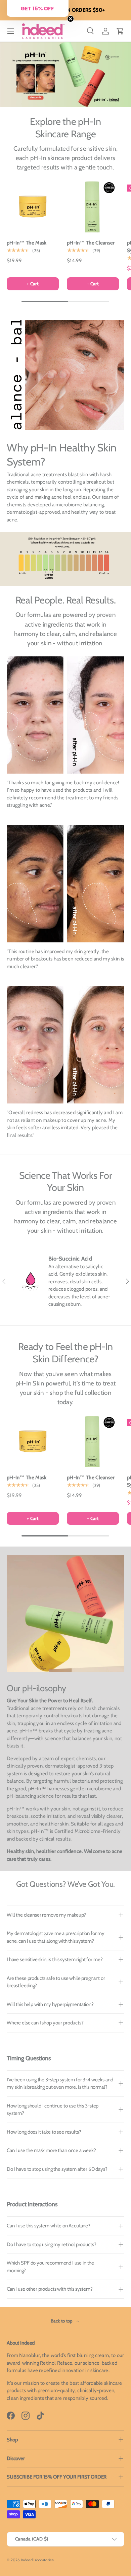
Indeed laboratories (37, 2560)
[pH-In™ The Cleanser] (93, 206)
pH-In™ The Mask (27, 243)
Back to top (62, 2321)
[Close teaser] (71, 19)
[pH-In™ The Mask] (33, 206)
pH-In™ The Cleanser (91, 243)
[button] (120, 31)
